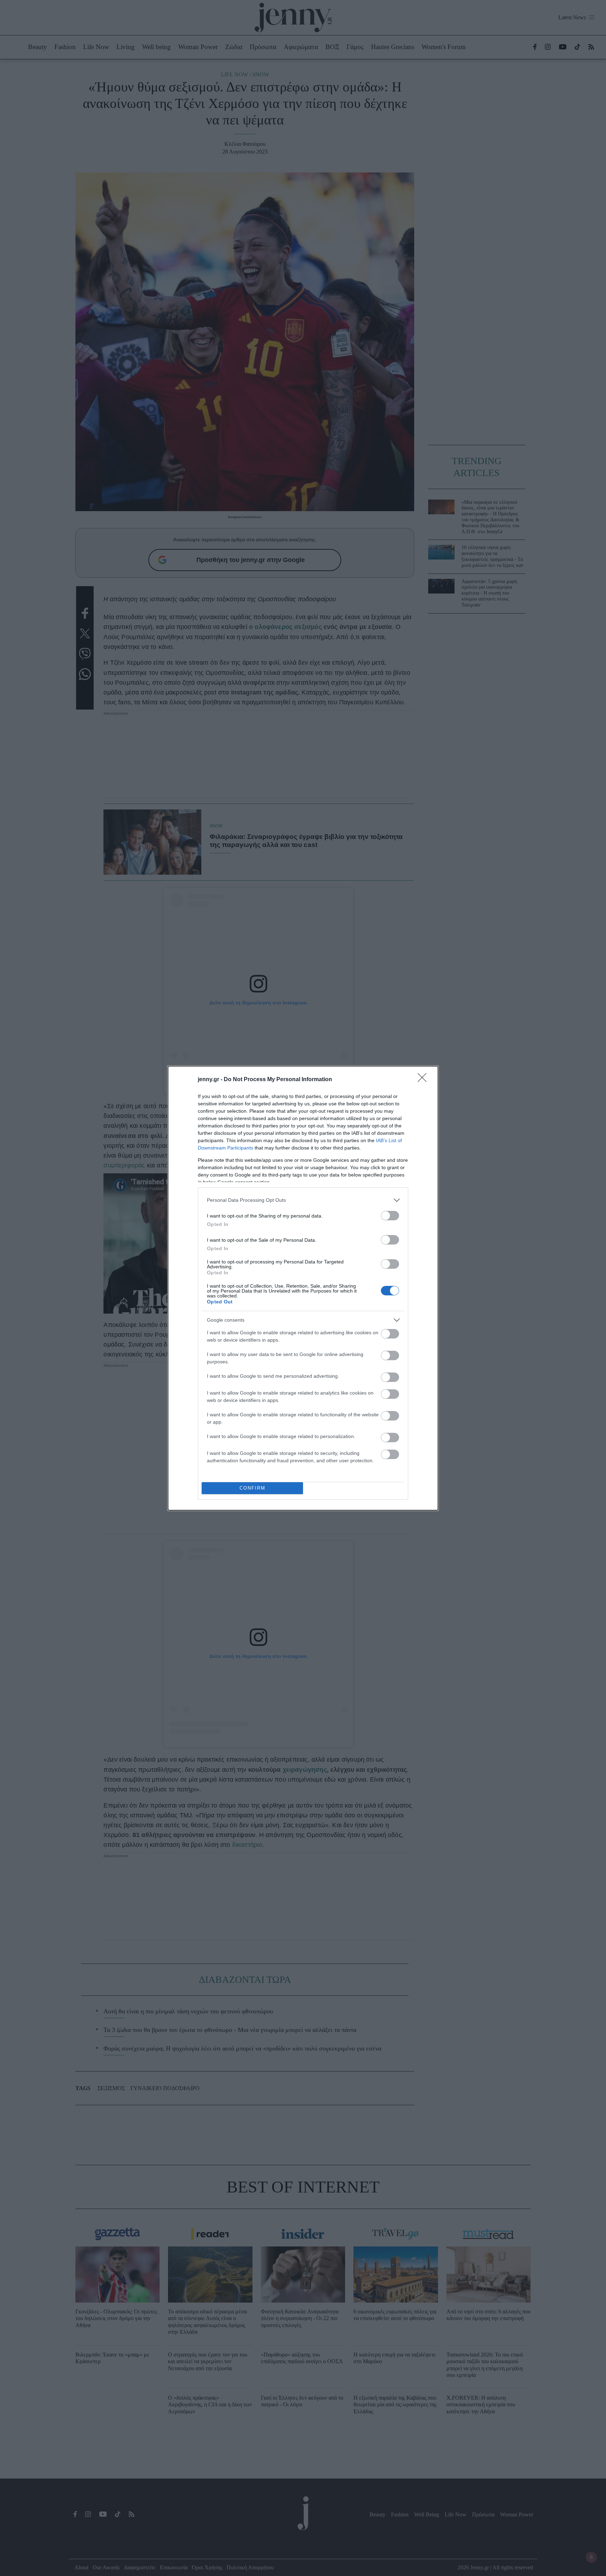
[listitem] (303, 1200)
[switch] (390, 1216)
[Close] (424, 1080)
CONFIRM (252, 1488)
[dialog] (303, 1288)
